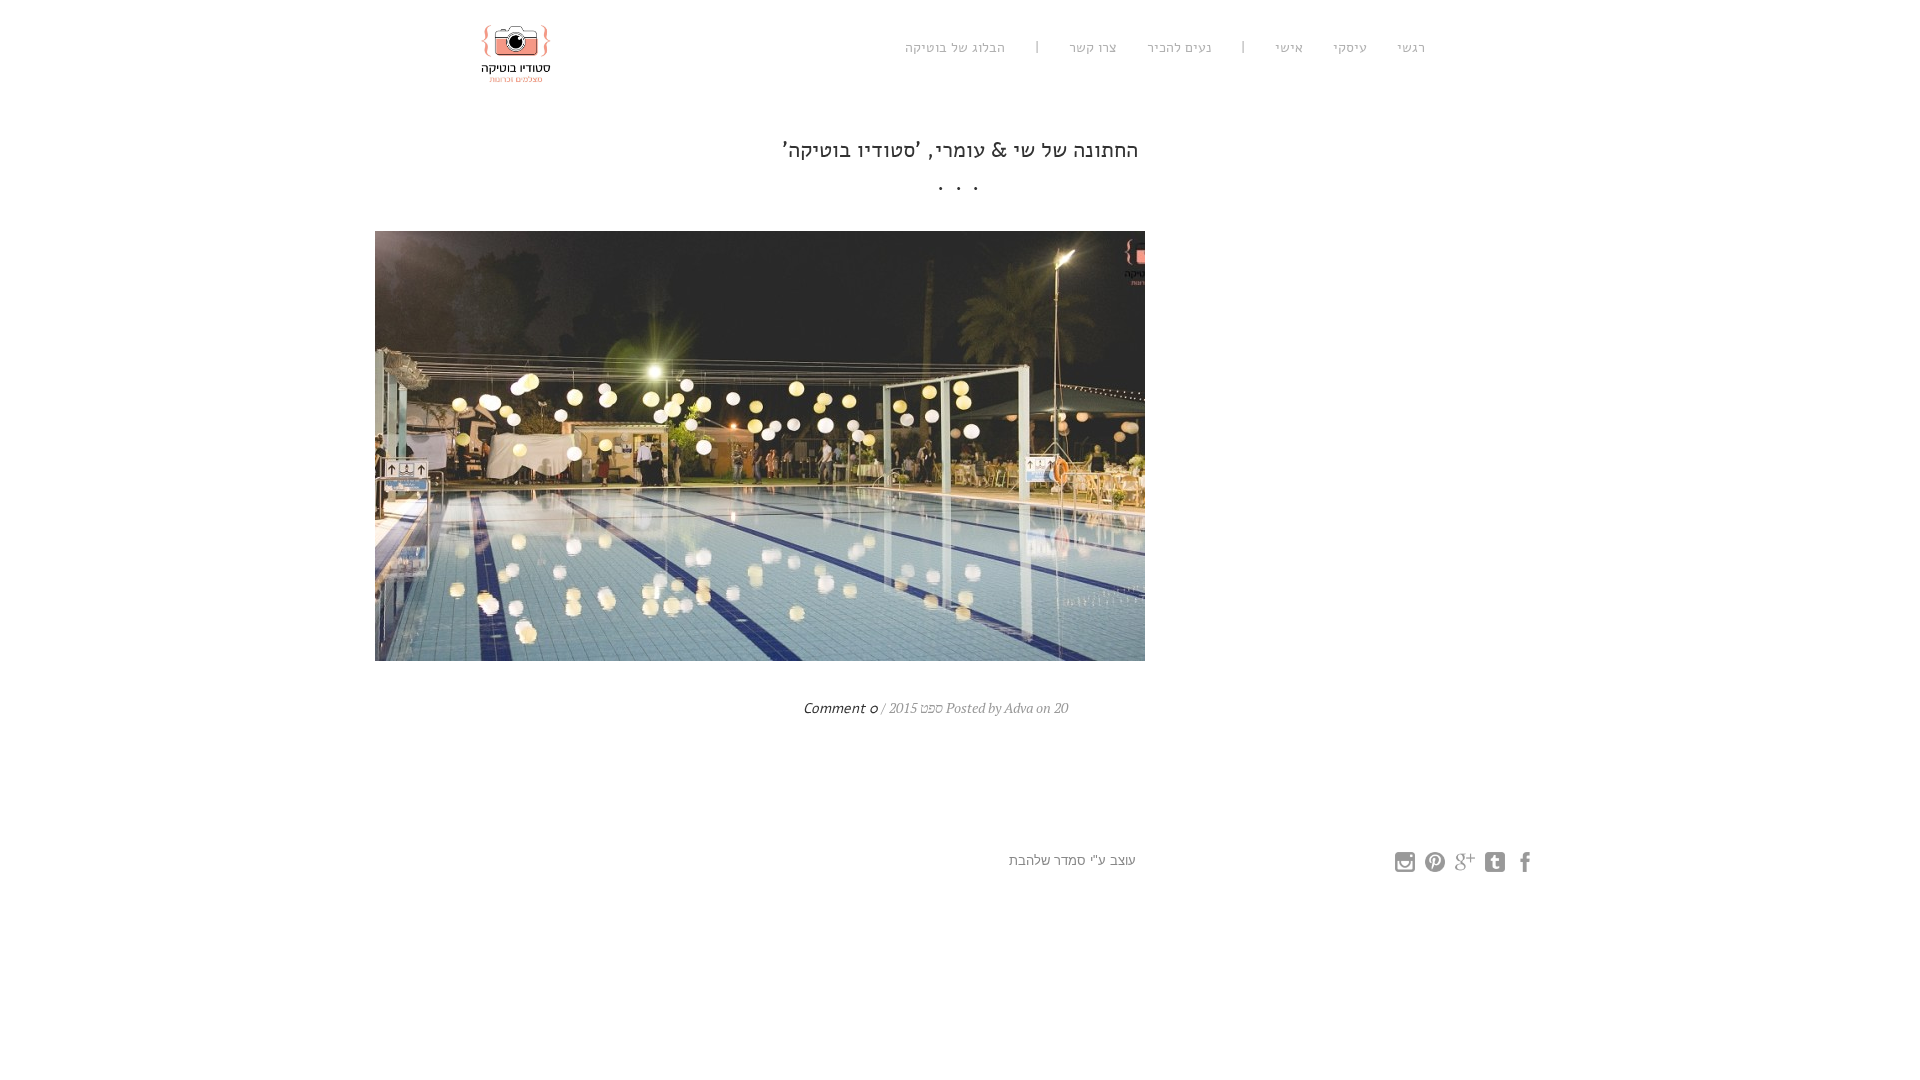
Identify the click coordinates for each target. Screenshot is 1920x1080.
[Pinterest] (1435, 867)
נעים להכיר (1179, 47)
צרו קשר (1093, 47)
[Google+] (1465, 867)
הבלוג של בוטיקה (955, 47)
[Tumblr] (1495, 867)
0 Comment (840, 708)
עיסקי (1350, 47)
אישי (1289, 47)
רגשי (1411, 47)
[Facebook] (1525, 867)
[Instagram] (1405, 867)
